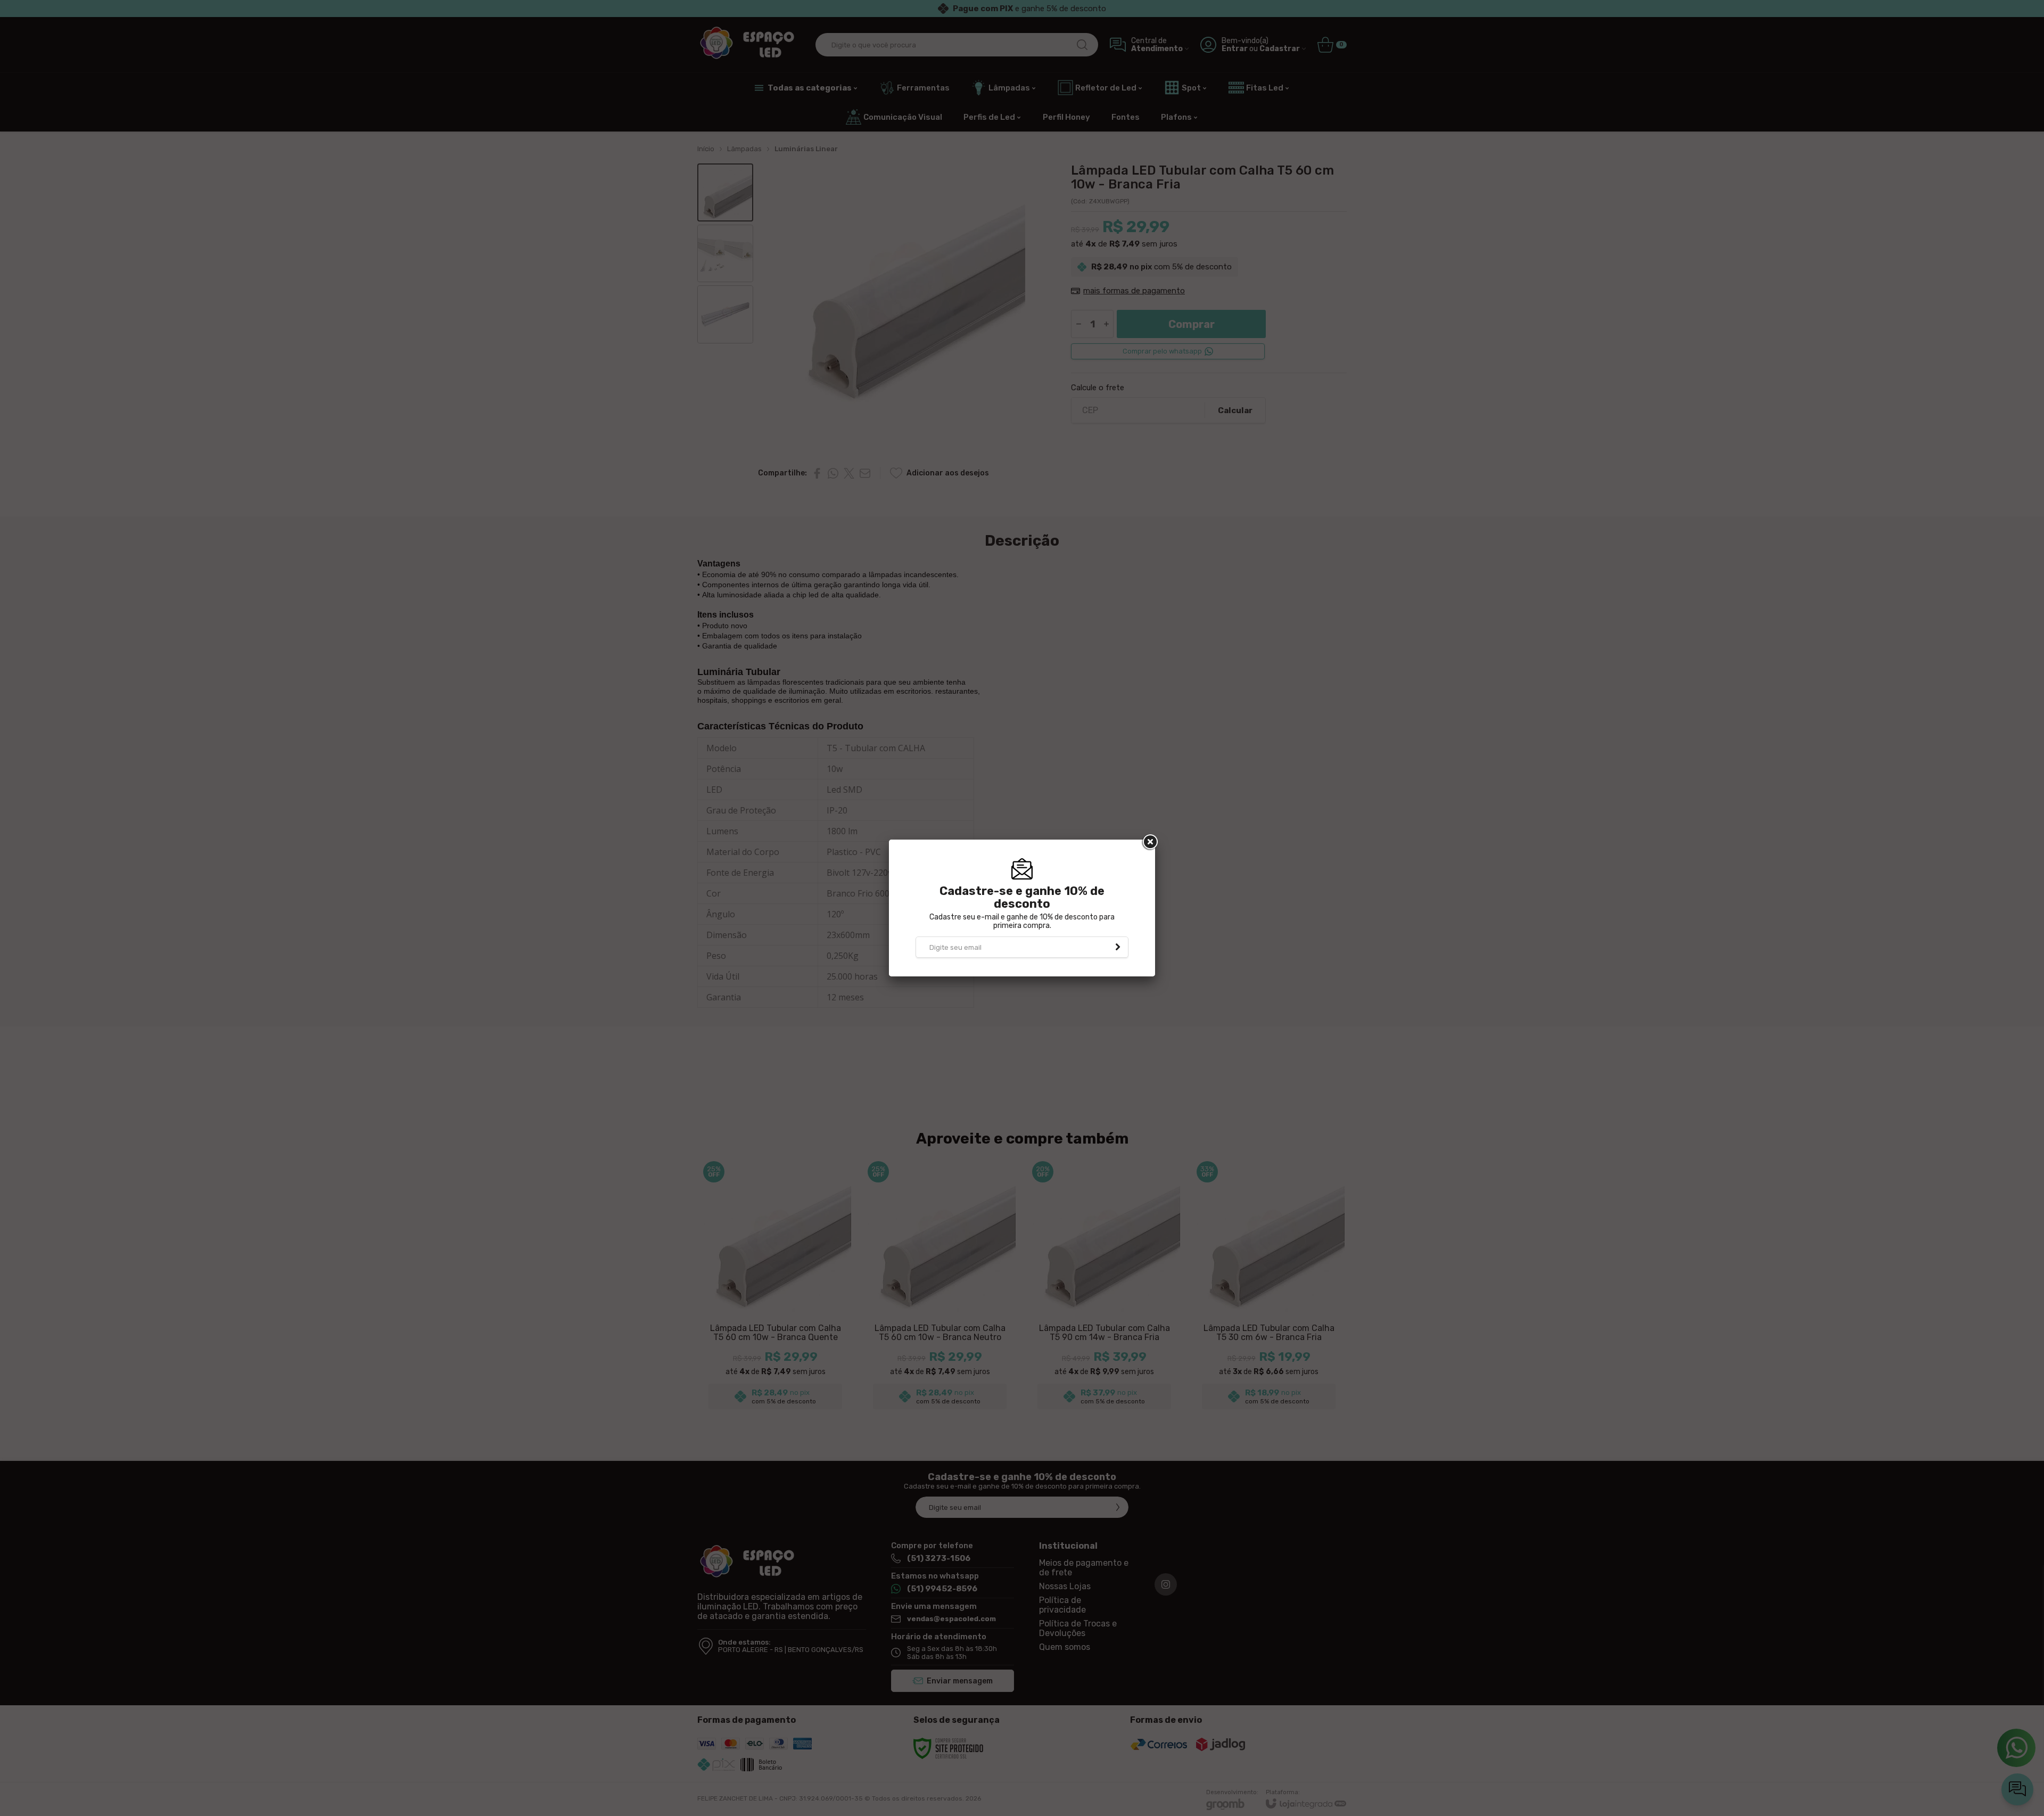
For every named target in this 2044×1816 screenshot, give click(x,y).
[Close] (1149, 842)
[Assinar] (1118, 947)
